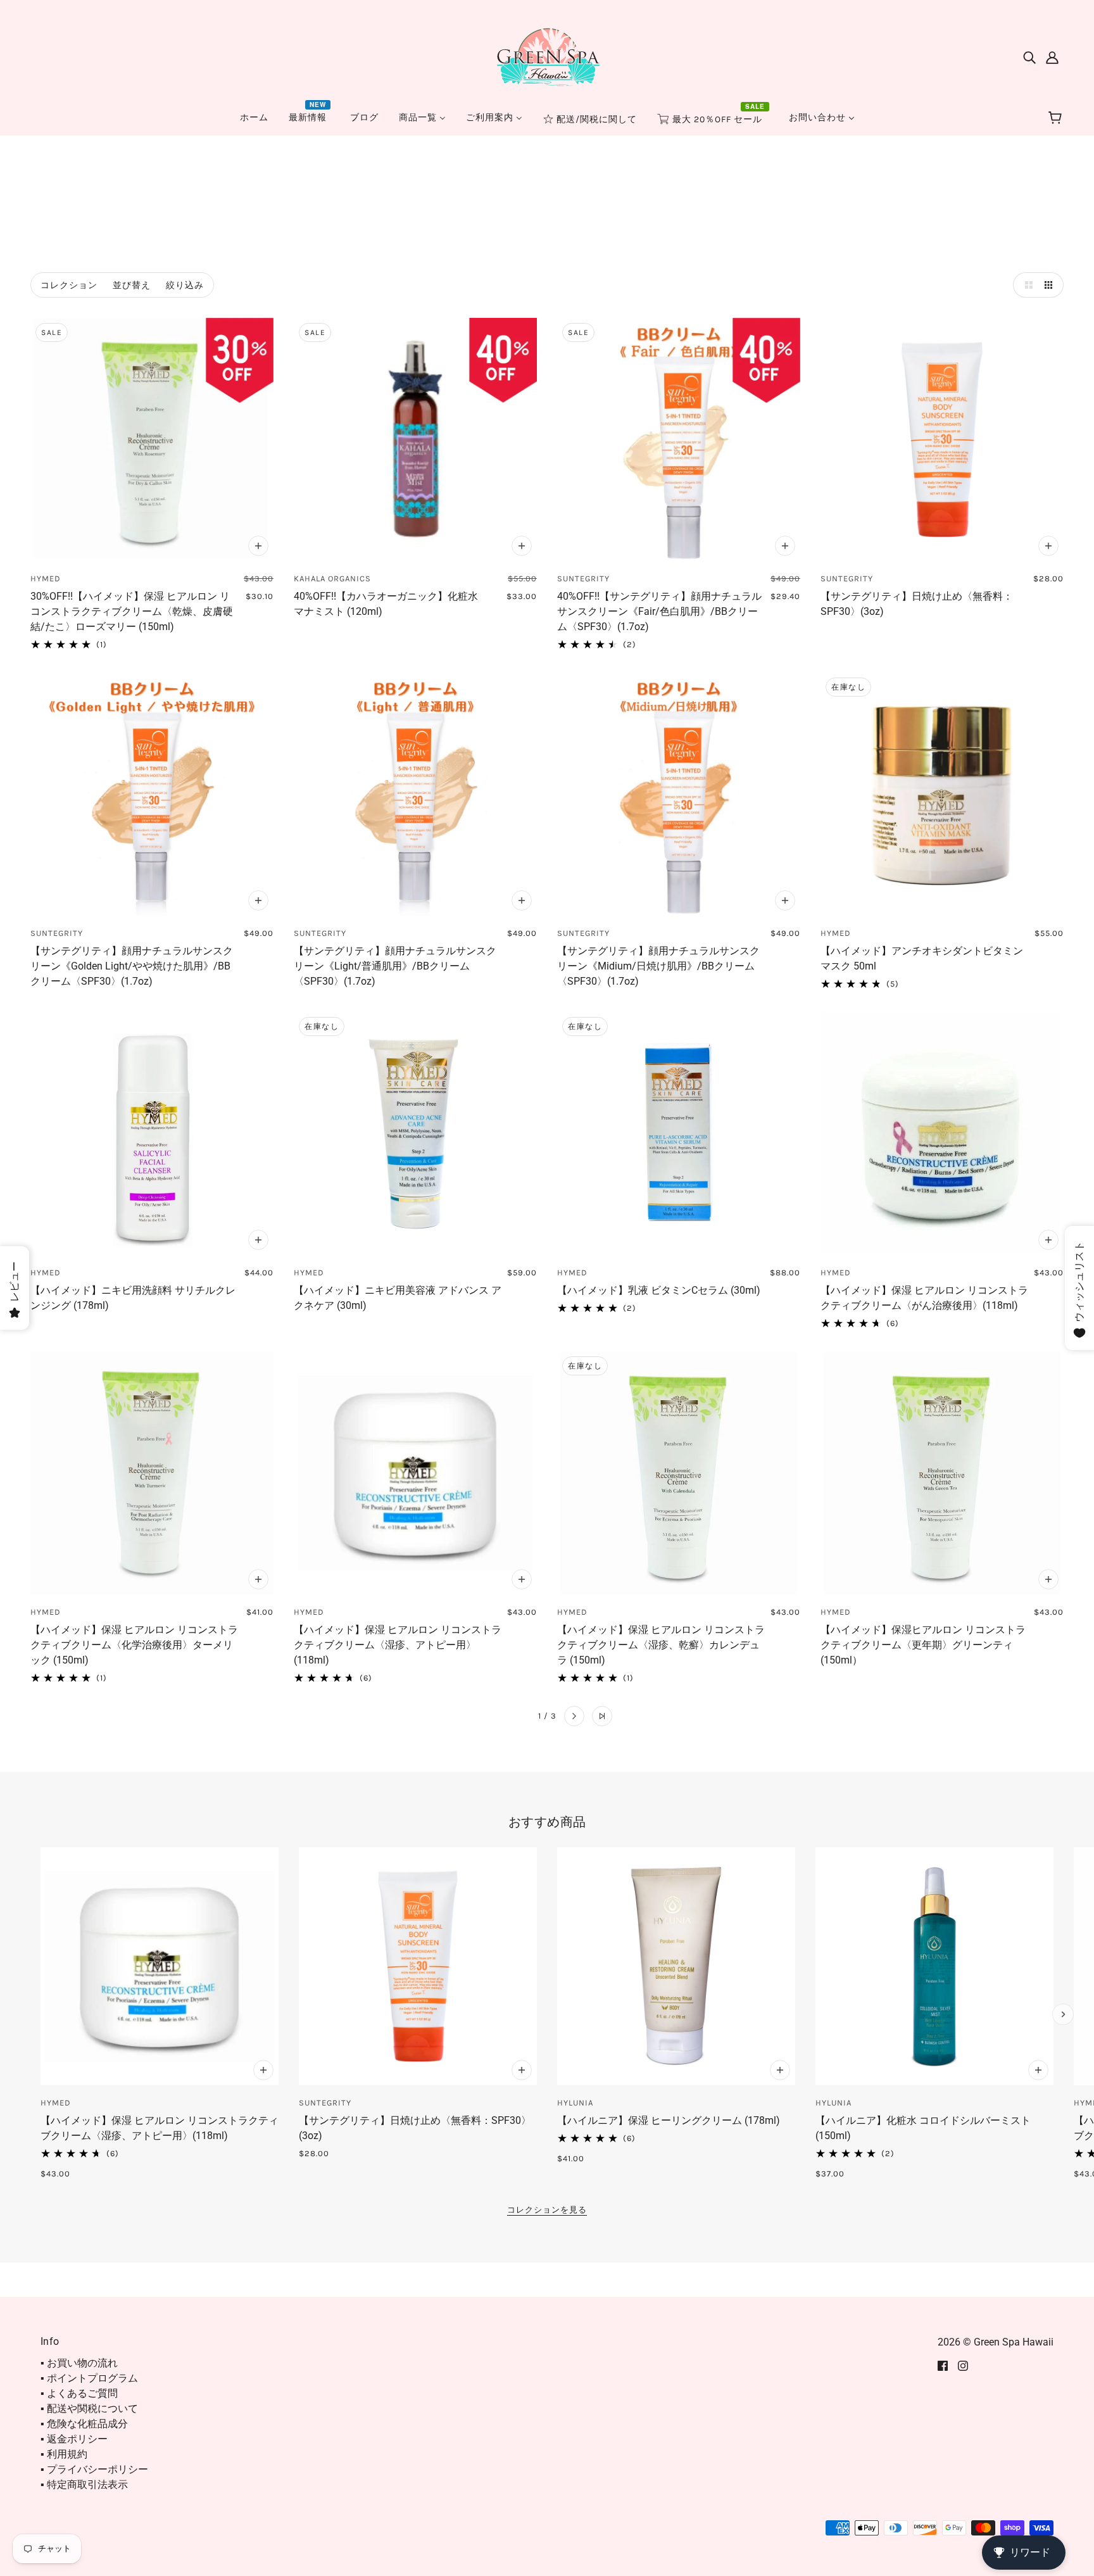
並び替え (132, 285)
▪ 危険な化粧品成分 (84, 2424)
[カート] (1057, 118)
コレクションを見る (547, 2210)
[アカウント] (1052, 57)
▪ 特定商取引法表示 (84, 2484)
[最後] (602, 1716)
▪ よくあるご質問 (79, 2393)
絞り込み (185, 285)
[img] (1029, 57)
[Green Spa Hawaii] (547, 56)
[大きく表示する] (1026, 285)
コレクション (69, 285)
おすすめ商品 (547, 1822)
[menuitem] (254, 117)
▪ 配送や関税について (89, 2409)
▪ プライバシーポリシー (94, 2469)
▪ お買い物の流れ (79, 2363)
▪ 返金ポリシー (74, 2439)
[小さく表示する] (1051, 285)
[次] (574, 1716)
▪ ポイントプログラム (89, 2378)
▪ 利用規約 (64, 2454)
